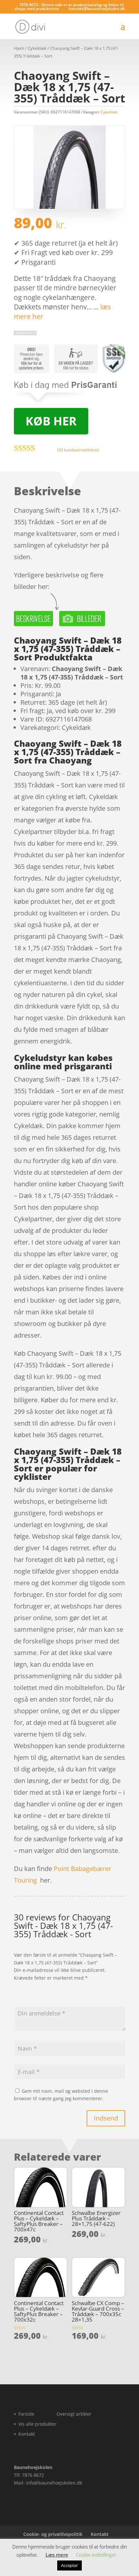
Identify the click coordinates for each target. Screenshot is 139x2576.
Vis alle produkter (37, 2424)
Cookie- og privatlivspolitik (53, 2534)
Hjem (19, 48)
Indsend (106, 2118)
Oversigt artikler (74, 2414)
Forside (26, 2414)
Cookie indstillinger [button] (96, 2555)
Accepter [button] (69, 2565)
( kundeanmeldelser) (78, 450)
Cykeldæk (37, 48)
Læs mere (57, 2555)
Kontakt (27, 2434)
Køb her (51, 421)
